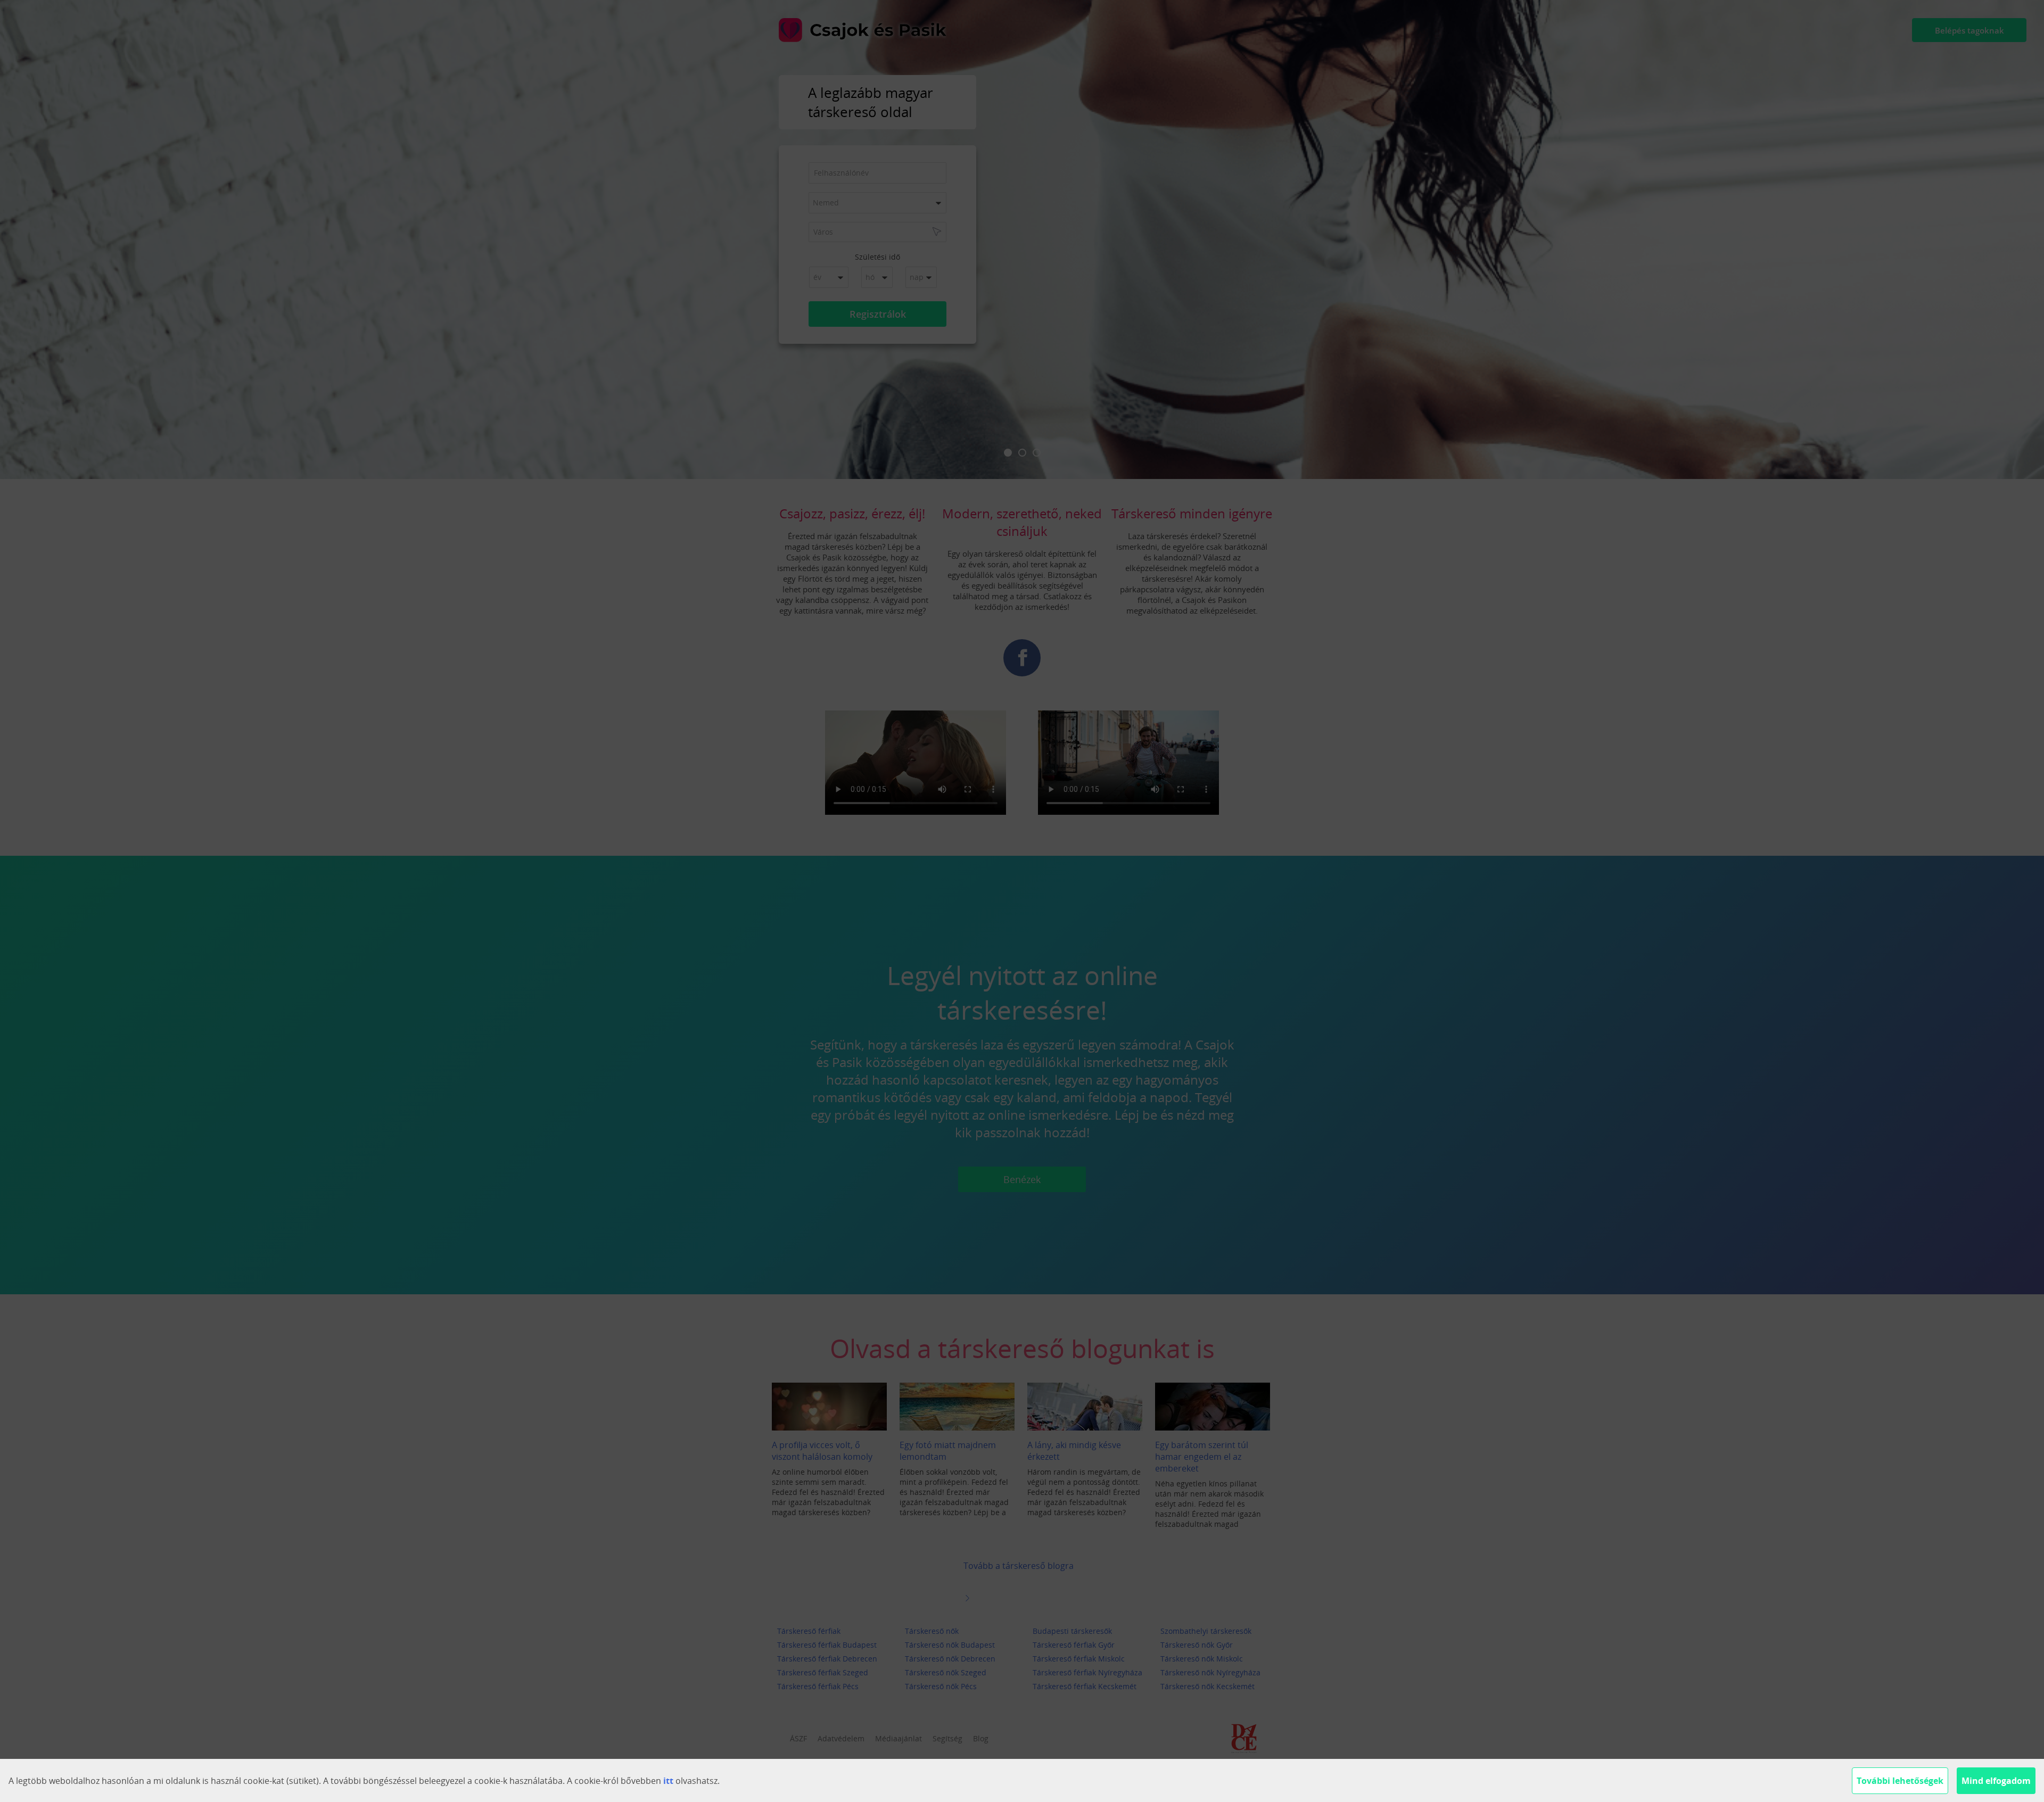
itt (668, 1781)
